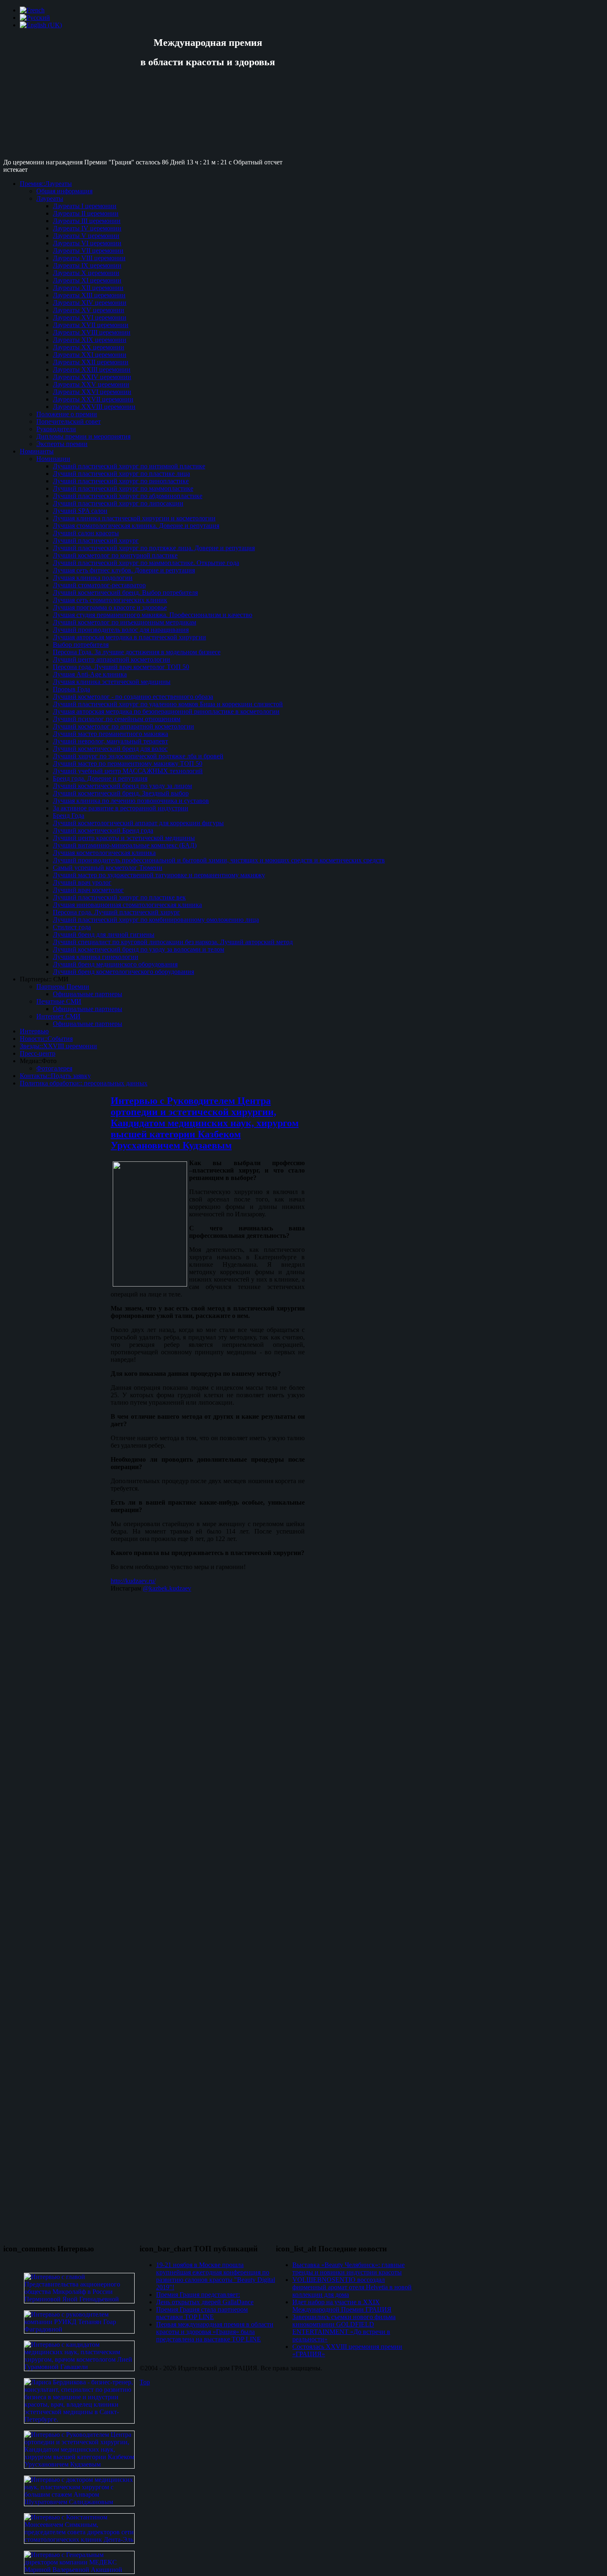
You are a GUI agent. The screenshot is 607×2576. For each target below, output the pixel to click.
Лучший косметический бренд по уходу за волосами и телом (139, 949)
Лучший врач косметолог (88, 890)
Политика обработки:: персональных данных (84, 1083)
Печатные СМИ (59, 1001)
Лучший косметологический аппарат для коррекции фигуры (138, 823)
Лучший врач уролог (82, 882)
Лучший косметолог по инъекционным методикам (124, 622)
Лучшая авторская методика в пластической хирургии (129, 637)
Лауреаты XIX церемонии (90, 340)
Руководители (56, 429)
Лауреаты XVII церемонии (91, 325)
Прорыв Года (71, 689)
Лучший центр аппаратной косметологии (111, 659)
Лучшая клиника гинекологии (96, 957)
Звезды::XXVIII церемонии (58, 1046)
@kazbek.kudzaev (167, 1588)
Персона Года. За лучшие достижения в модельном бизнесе (137, 652)
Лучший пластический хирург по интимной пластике (129, 466)
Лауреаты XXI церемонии (90, 355)
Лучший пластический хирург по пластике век (119, 897)
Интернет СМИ (58, 1016)
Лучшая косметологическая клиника (104, 853)
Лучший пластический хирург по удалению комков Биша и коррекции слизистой (168, 704)
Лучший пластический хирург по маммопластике (123, 488)
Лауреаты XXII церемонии (91, 362)
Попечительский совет (69, 421)
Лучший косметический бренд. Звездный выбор (121, 793)
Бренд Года (69, 816)
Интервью (34, 1031)
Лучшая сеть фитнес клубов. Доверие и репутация (124, 570)
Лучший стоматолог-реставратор (99, 585)
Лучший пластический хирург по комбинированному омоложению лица (156, 920)
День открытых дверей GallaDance (205, 2302)
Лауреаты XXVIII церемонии (94, 407)
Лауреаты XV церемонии (89, 310)
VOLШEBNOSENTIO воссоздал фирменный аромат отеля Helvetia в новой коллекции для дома (352, 2287)
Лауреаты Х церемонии (86, 273)
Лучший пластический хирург (96, 540)
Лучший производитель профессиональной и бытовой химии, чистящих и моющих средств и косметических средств (219, 860)
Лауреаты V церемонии (86, 236)
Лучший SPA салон (80, 511)
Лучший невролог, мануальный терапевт (110, 741)
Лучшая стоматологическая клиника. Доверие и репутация (136, 526)
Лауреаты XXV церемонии (91, 384)
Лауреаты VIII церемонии (89, 258)
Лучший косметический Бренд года (103, 830)
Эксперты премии (62, 444)
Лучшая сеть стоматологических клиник (110, 600)
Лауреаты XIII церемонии (89, 295)
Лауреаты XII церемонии (88, 288)
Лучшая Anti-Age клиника (90, 674)
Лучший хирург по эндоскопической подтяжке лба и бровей (138, 756)
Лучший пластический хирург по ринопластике (121, 481)
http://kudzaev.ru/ (133, 1581)
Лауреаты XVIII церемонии (92, 332)
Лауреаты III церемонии (87, 221)
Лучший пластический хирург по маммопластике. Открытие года (146, 563)
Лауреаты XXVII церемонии (93, 399)
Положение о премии (67, 414)
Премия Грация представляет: (198, 2295)
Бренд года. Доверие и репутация (100, 778)
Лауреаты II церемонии (86, 213)
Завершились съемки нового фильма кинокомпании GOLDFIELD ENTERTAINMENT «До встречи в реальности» (344, 2328)
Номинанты (37, 451)
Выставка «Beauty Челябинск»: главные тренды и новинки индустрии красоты (349, 2269)
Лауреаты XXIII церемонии (92, 369)
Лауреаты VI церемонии (87, 243)
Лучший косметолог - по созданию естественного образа (133, 697)
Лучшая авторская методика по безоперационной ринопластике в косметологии (166, 711)
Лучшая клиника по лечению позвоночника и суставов (131, 801)
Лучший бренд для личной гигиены (104, 934)
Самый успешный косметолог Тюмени (108, 868)
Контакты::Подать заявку (55, 1076)
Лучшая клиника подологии (93, 578)
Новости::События (46, 1039)
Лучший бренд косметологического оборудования (123, 972)
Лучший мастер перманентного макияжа (110, 734)
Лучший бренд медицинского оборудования (115, 964)
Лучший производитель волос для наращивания (121, 630)
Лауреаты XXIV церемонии (92, 377)
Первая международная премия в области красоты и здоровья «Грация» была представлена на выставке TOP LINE (215, 2332)
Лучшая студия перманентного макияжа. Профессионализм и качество (153, 615)
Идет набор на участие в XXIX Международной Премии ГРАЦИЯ (342, 2306)
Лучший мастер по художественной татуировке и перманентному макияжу (159, 875)
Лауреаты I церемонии (85, 206)
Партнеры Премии (63, 986)
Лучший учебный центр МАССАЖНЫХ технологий (128, 771)
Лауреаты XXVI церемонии (92, 392)
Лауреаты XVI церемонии (90, 317)
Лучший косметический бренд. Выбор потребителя (125, 592)
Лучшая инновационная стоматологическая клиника (127, 905)
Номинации (53, 459)
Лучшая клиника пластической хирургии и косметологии (134, 518)
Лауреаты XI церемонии (87, 280)
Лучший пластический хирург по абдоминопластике (128, 496)
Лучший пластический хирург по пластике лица (121, 474)
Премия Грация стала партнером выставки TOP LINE (202, 2313)
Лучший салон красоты (86, 533)
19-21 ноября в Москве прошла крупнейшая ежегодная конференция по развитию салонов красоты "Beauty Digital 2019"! (216, 2276)
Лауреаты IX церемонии (87, 265)
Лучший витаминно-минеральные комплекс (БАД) (125, 845)
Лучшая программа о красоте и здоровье (110, 607)
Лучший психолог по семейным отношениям (117, 719)
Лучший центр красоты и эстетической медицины (124, 838)
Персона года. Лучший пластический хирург (116, 912)
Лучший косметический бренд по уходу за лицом (122, 786)
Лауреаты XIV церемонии (90, 303)
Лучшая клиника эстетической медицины (112, 682)
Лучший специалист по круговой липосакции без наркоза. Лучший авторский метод (173, 942)
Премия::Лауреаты (46, 184)
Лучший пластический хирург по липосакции (118, 503)
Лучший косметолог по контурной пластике (115, 555)
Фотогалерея (54, 1068)
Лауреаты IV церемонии (87, 228)
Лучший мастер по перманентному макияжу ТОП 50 (128, 763)
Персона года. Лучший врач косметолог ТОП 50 (121, 667)
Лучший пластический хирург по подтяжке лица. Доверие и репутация (154, 548)
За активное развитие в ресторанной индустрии (121, 808)
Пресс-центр (38, 1053)
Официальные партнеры (88, 994)
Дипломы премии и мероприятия (83, 436)
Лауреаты (50, 198)
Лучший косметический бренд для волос (110, 749)
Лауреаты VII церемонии (88, 250)
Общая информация (64, 191)
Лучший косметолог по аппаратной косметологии (123, 726)
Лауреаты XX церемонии (89, 347)
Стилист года (72, 927)
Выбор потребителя (81, 645)
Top (145, 2382)
